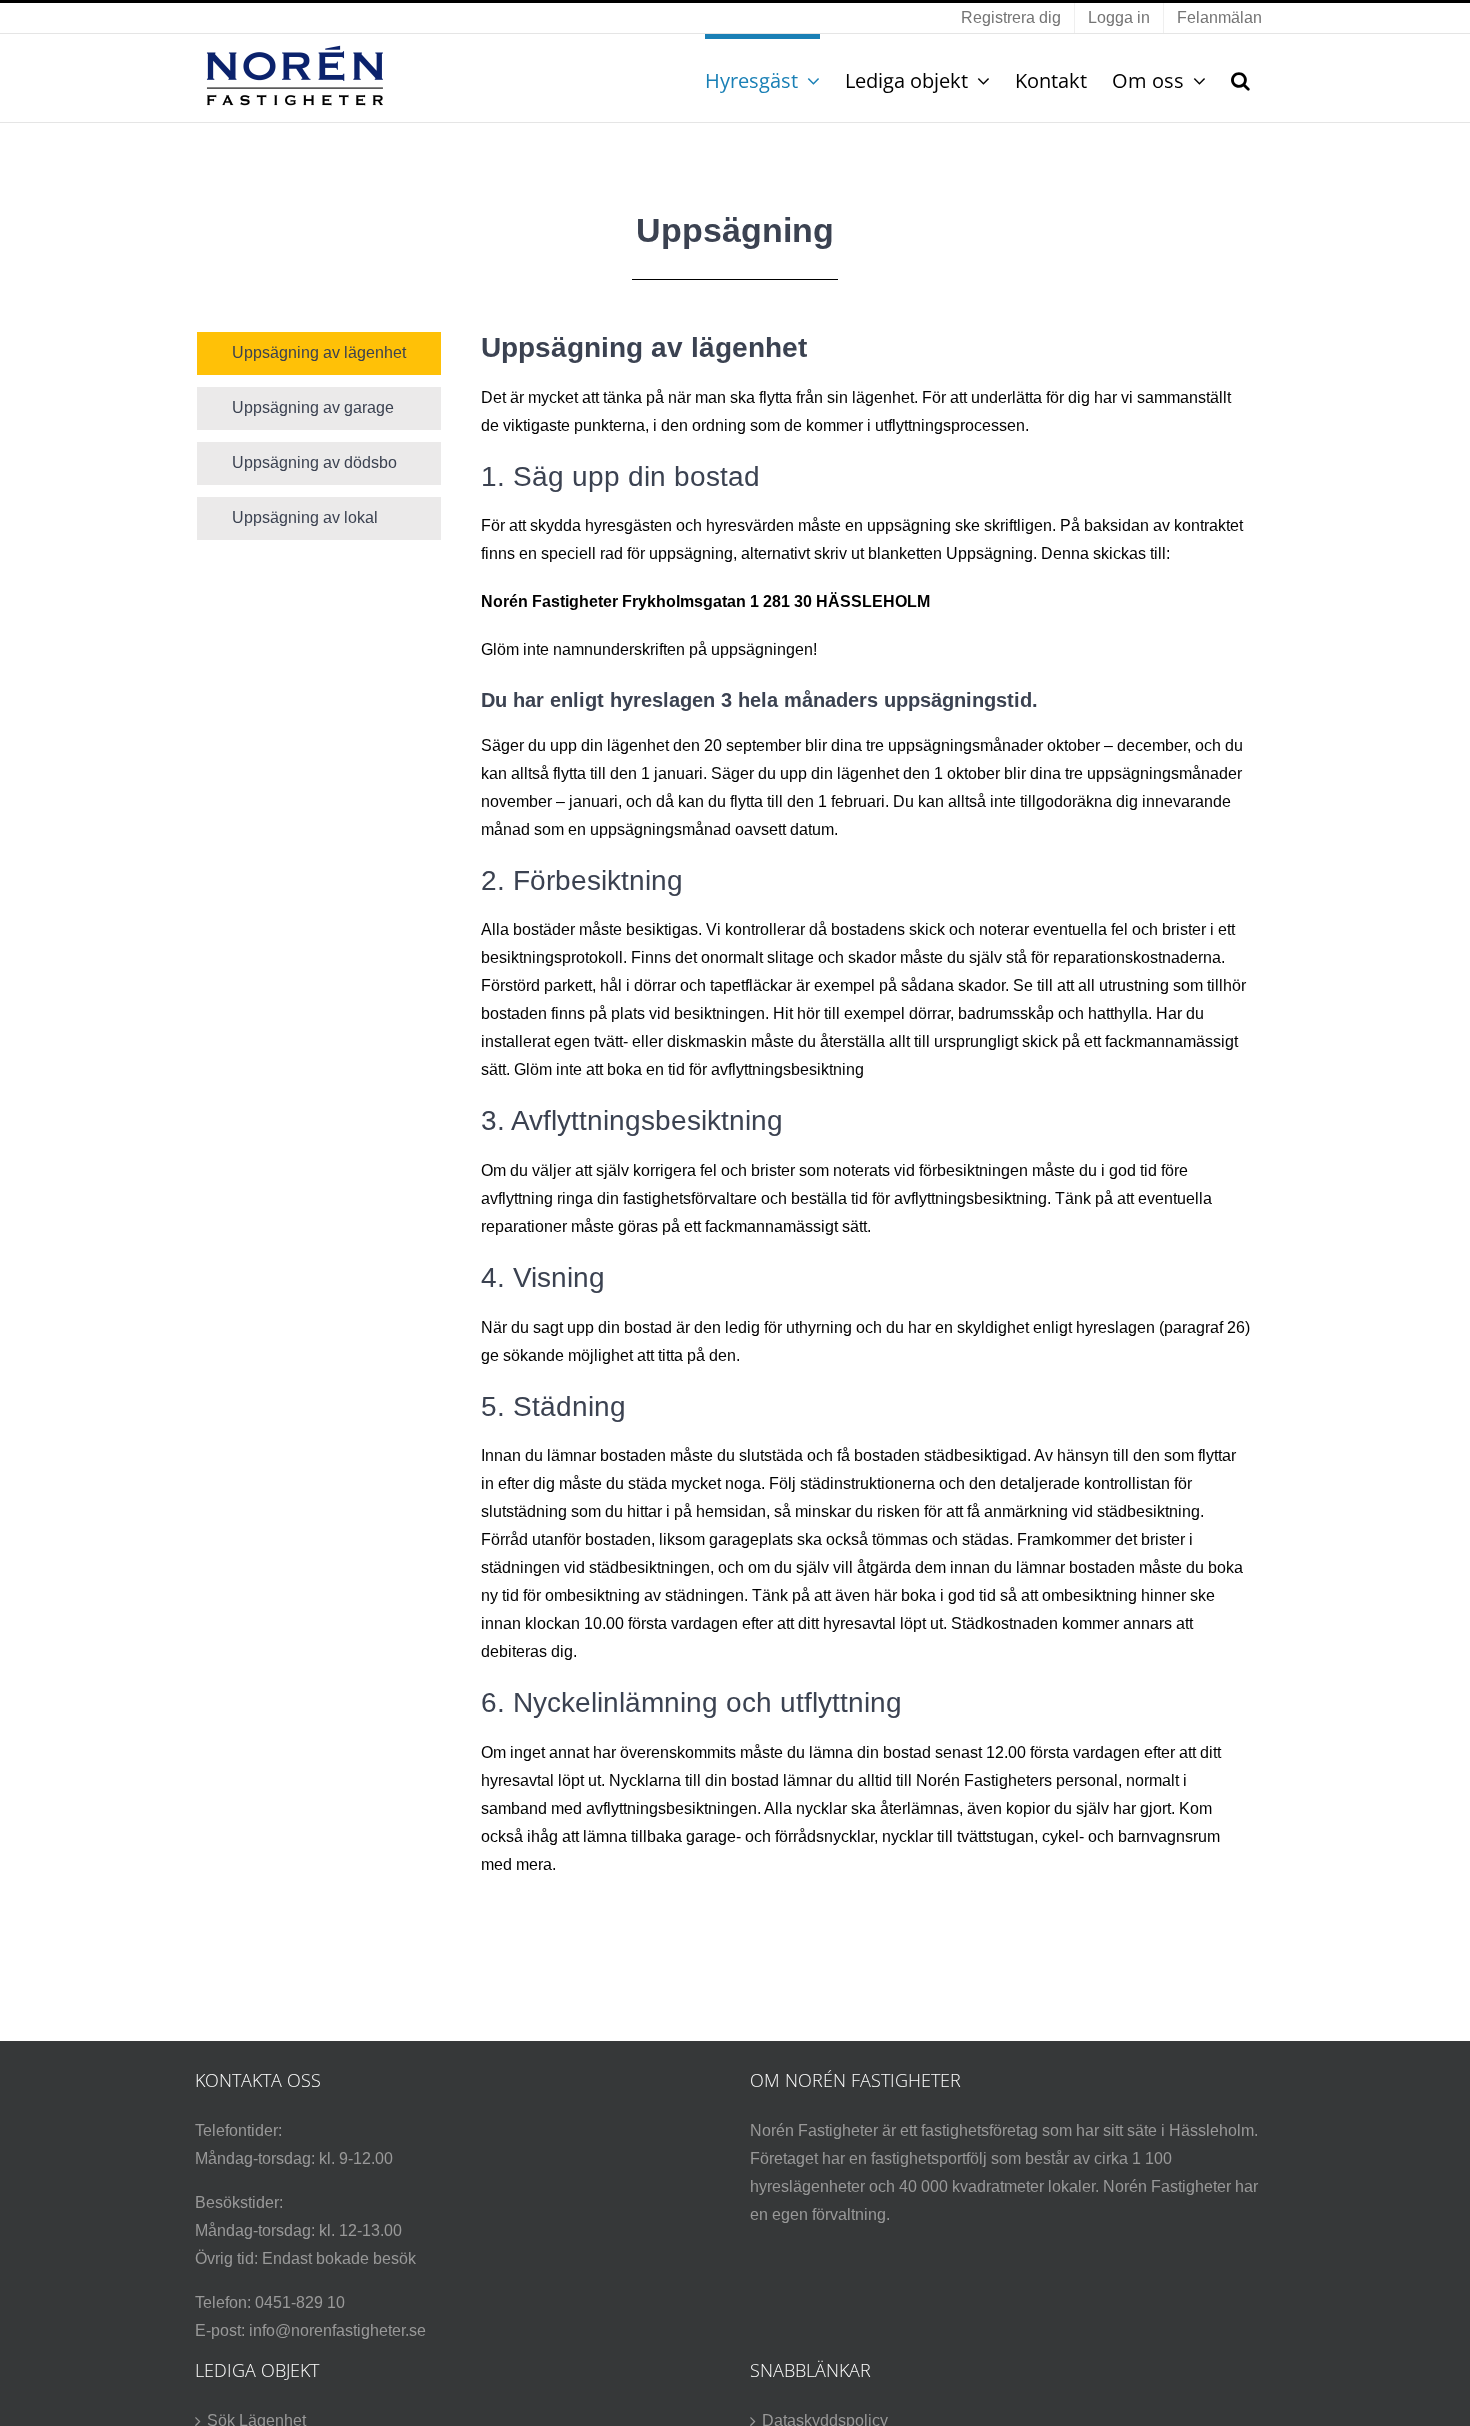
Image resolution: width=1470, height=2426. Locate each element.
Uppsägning (989, 553)
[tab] (319, 353)
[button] (1240, 78)
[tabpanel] (866, 1115)
